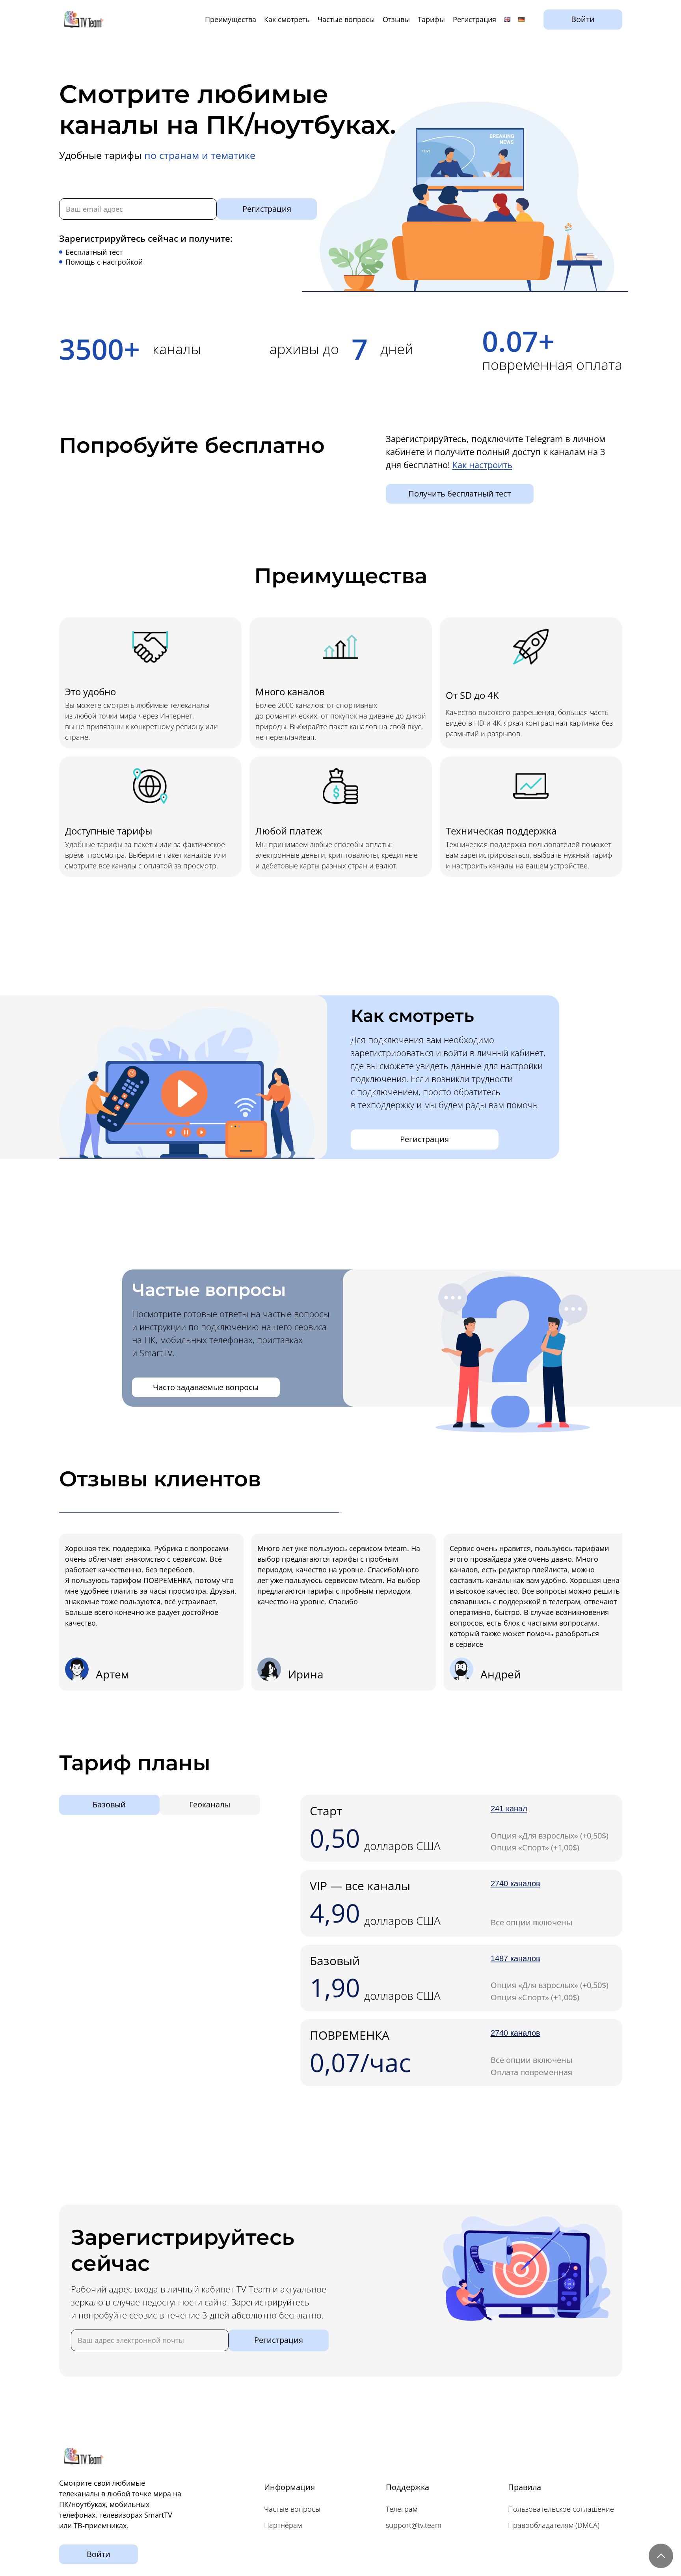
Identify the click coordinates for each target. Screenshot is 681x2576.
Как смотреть (287, 19)
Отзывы (396, 19)
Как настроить (482, 465)
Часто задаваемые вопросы (206, 1387)
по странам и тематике (200, 155)
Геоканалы (210, 1804)
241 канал (509, 1809)
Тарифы (431, 19)
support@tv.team (414, 2525)
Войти (583, 19)
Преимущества (231, 19)
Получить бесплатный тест (460, 494)
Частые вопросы (346, 19)
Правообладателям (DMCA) (554, 2525)
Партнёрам (283, 2525)
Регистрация (474, 19)
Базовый (109, 1804)
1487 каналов (515, 1958)
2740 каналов (515, 1883)
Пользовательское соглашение (561, 2509)
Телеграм (402, 2509)
